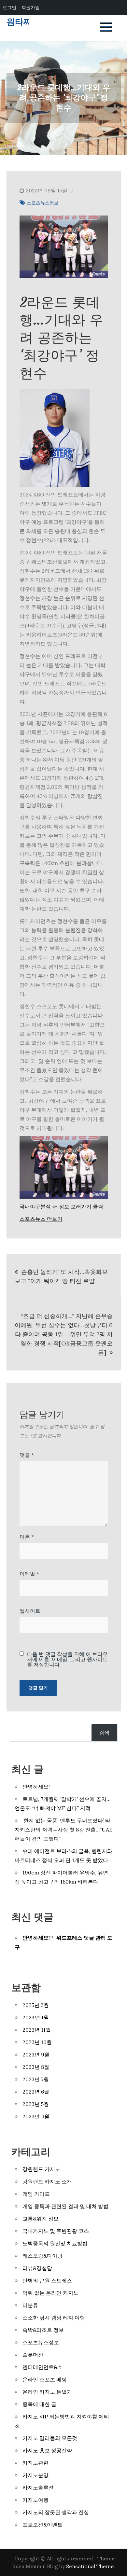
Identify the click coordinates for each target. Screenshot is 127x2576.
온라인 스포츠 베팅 (45, 2379)
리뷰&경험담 (37, 2268)
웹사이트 (30, 1611)
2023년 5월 (36, 2104)
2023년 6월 (36, 2092)
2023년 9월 (36, 2054)
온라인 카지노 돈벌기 (47, 2392)
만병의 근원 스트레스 (47, 2280)
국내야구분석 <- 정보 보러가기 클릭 (61, 1206)
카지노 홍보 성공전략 (47, 2450)
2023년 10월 (37, 2042)
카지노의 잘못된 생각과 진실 (56, 2512)
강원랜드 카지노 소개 (47, 2181)
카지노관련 (35, 2463)
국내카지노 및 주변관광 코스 (56, 2231)
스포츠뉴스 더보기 (41, 1219)
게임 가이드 (36, 2194)
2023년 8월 (36, 2067)
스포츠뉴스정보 (43, 203)
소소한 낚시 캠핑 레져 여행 (54, 2318)
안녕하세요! (36, 1787)
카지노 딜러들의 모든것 (50, 2438)
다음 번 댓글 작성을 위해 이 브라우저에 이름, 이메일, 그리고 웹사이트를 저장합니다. (67, 1659)
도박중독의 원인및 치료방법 (55, 2243)
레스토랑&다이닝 (42, 2256)
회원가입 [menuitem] (31, 7)
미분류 (30, 2305)
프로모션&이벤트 (42, 2525)
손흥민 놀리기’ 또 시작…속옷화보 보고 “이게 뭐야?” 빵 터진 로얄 (61, 1276)
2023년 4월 (36, 2116)
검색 (104, 1733)
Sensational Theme (90, 2566)
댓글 (27, 1455)
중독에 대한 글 (39, 2404)
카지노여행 (35, 2500)
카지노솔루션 (38, 2487)
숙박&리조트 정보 (43, 2330)
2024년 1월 (36, 2017)
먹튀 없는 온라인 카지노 (50, 2293)
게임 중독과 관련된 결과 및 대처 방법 (65, 2206)
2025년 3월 (36, 2005)
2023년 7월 (36, 2079)
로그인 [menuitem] (9, 7)
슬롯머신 (33, 2355)
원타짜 (19, 22)
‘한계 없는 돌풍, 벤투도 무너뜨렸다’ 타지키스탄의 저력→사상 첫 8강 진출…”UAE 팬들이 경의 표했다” (63, 1830)
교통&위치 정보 (41, 2219)
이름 (27, 1537)
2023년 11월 (37, 2030)
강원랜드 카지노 (41, 2169)
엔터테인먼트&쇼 (42, 2367)
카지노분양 (35, 2475)
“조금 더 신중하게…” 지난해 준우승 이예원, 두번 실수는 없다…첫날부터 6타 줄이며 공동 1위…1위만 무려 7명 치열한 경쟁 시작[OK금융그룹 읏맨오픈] (64, 1334)
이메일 (29, 1574)
